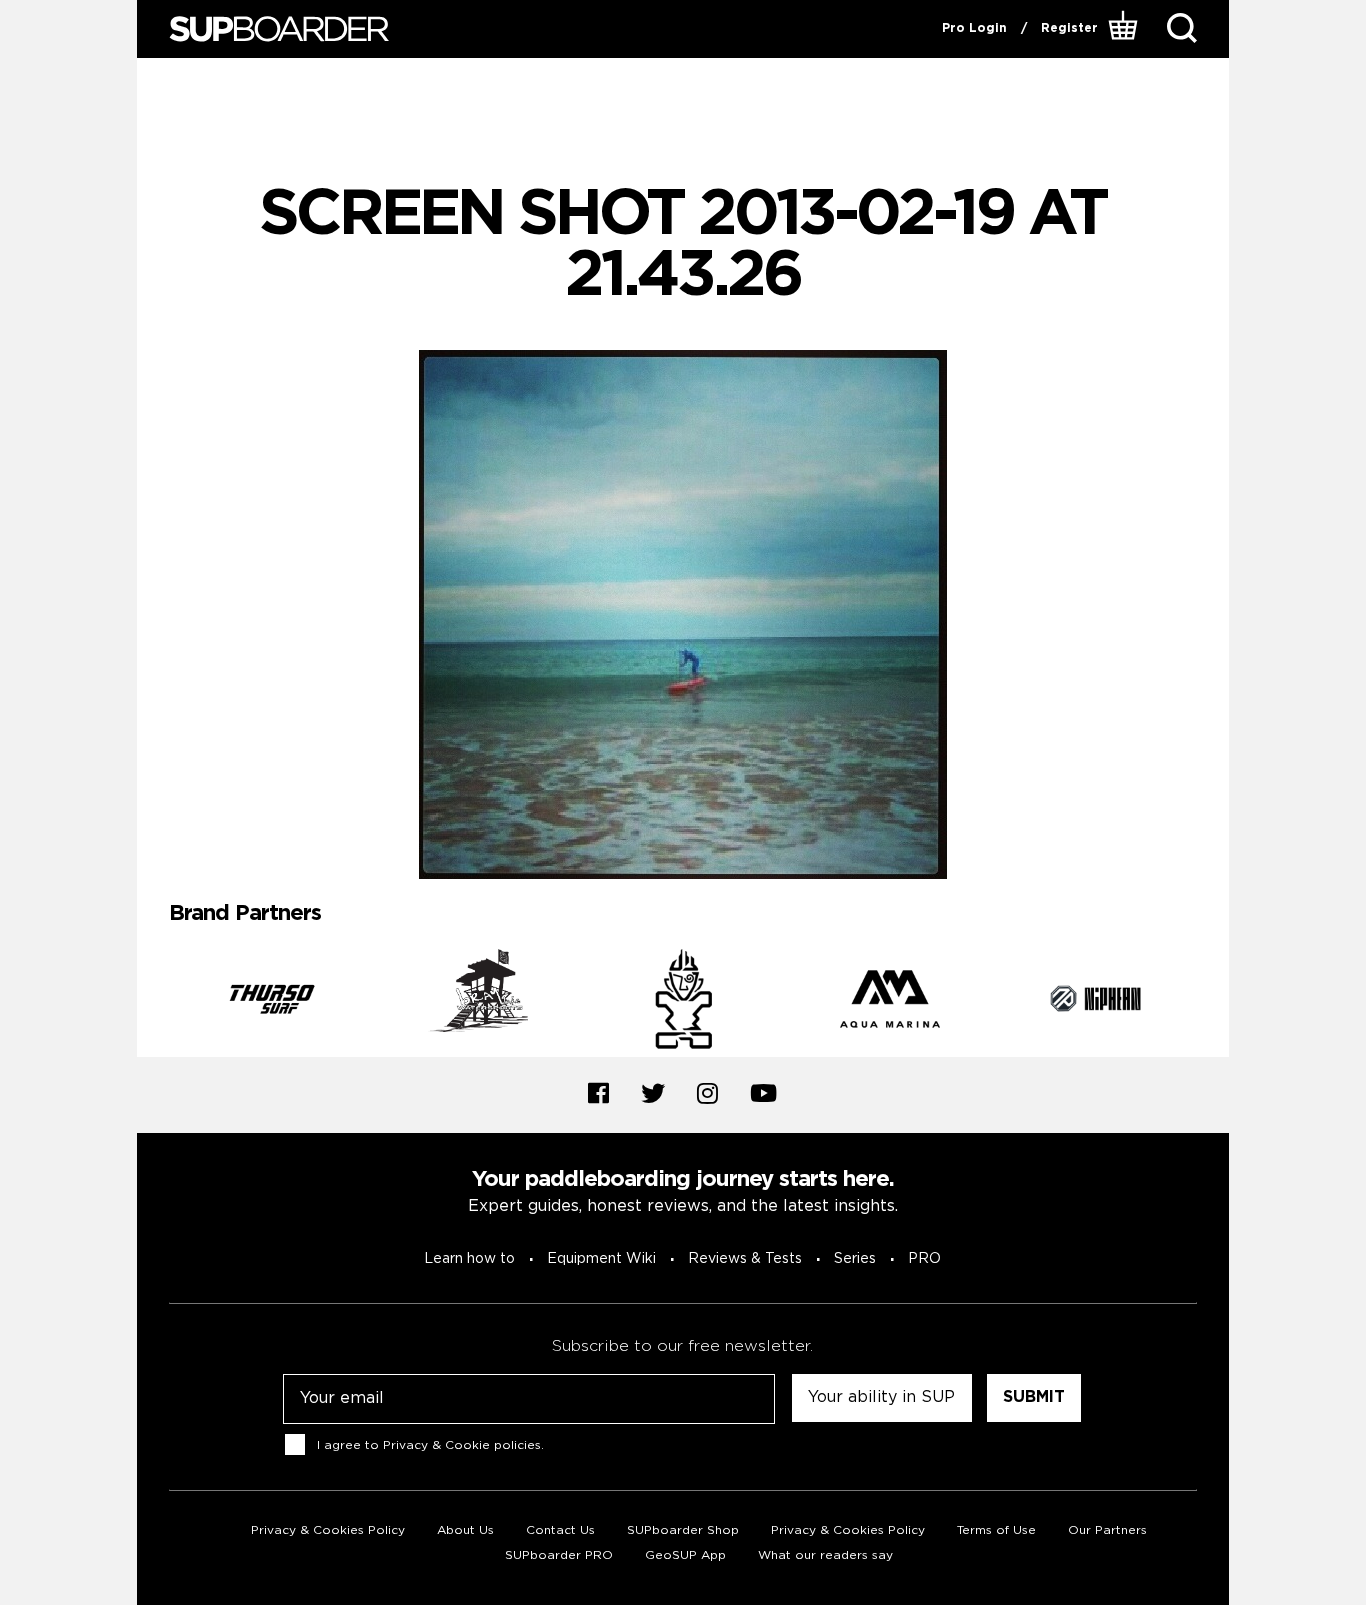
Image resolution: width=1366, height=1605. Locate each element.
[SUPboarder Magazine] (279, 29)
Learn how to (469, 1259)
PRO (924, 1259)
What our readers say (825, 1555)
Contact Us (560, 1530)
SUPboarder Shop (683, 1530)
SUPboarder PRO (559, 1555)
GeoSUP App (685, 1555)
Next (1212, 1003)
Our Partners (1107, 1530)
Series (855, 1259)
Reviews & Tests (745, 1259)
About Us (465, 1530)
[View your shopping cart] (1125, 29)
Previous (154, 1003)
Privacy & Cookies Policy (328, 1530)
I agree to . (430, 1445)
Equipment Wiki (601, 1259)
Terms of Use (996, 1530)
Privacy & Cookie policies (462, 1445)
